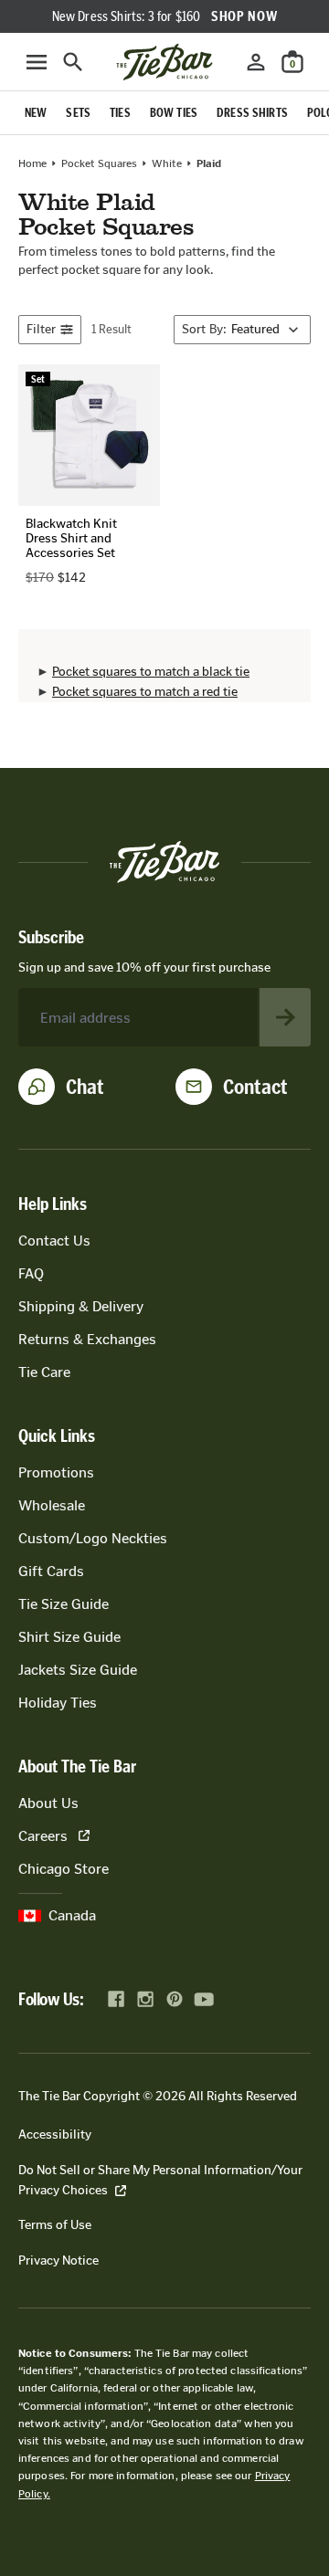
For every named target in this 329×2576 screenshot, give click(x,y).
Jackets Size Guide (78, 1670)
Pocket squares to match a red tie (145, 692)
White (167, 163)
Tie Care (44, 1372)
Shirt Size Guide (69, 1637)
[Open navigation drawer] (37, 62)
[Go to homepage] (164, 62)
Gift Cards (51, 1571)
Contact (255, 1087)
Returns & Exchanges (87, 1339)
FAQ (31, 1273)
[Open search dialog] (73, 62)
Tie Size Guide (64, 1604)
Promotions (56, 1472)
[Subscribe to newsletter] (285, 1017)
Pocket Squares (99, 163)
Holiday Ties (58, 1703)
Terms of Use (55, 2225)
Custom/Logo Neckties (93, 1538)
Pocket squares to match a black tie (151, 672)
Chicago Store (64, 1869)
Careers (43, 1836)
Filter (41, 329)
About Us (48, 1803)
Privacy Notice (58, 2261)
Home (32, 163)
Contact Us (54, 1241)
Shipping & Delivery (81, 1306)
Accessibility (55, 2134)
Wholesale (52, 1505)
